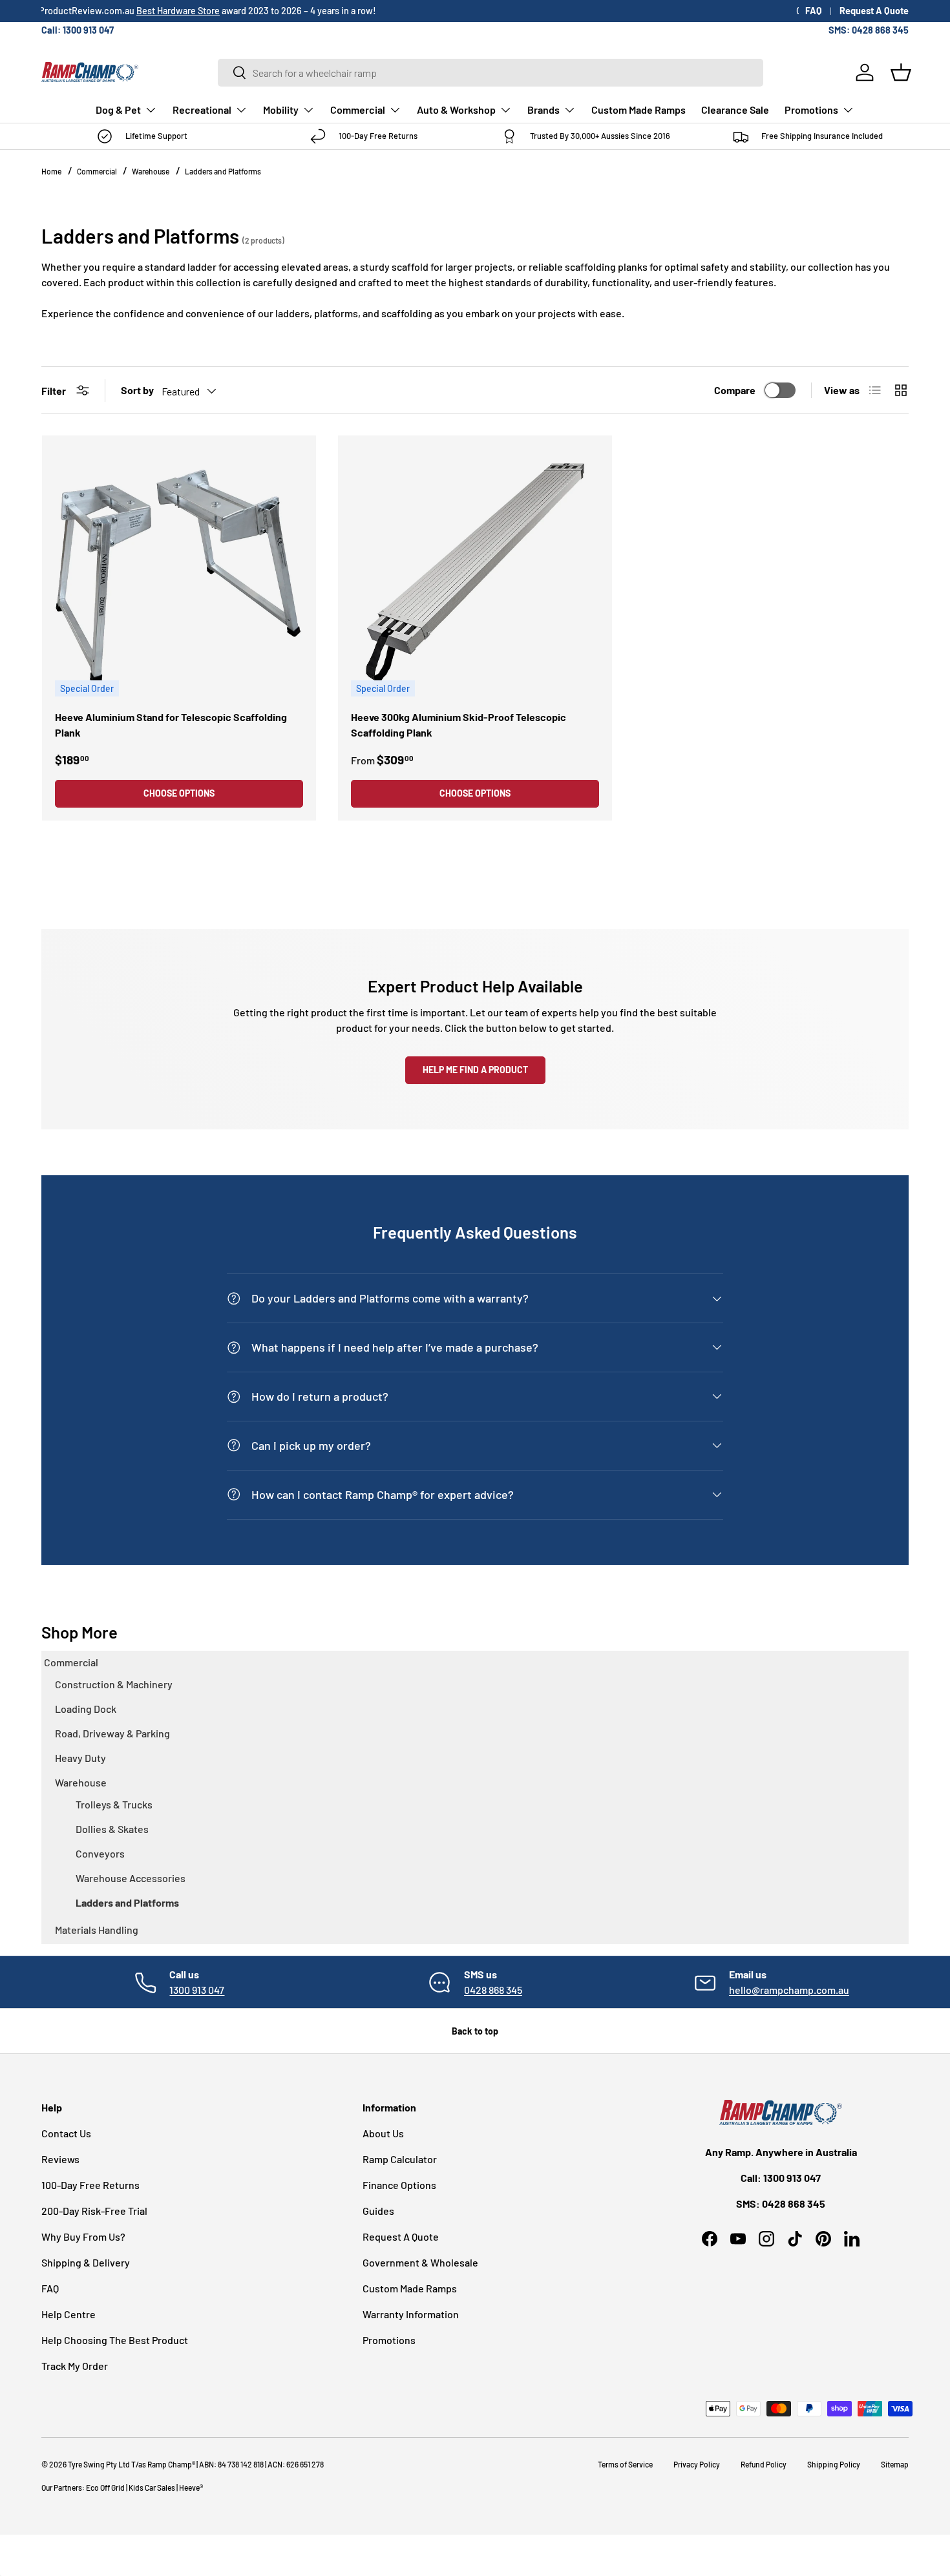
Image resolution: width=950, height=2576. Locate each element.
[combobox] (491, 73)
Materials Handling (97, 1930)
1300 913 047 (197, 1990)
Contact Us (66, 2133)
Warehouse (151, 171)
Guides (378, 2211)
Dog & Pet (118, 110)
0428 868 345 (493, 1990)
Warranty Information (411, 2314)
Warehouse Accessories (131, 1878)
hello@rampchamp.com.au (789, 1990)
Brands (544, 110)
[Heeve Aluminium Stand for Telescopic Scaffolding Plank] (179, 572)
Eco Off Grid (105, 2487)
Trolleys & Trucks (114, 1804)
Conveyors (100, 1853)
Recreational (202, 110)
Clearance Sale (735, 110)
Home (51, 171)
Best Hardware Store (181, 11)
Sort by (137, 390)
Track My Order (75, 2366)
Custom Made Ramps (639, 110)
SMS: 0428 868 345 (869, 30)
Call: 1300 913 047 (78, 30)
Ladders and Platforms (223, 171)
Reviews (60, 2159)
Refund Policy (764, 2464)
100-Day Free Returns (90, 2185)
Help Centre (69, 2314)
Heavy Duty (80, 1758)
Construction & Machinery (114, 1684)
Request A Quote (874, 11)
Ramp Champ (170, 2464)
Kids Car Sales (152, 2487)
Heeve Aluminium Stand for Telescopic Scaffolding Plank (171, 725)
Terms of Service (625, 2464)
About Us (383, 2133)
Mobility (281, 110)
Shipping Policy (834, 2464)
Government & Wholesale (420, 2262)
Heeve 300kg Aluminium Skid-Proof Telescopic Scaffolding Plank (459, 725)
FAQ (814, 11)
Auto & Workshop (456, 110)
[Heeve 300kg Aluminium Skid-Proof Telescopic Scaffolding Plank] (475, 572)
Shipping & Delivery (86, 2262)
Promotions (811, 110)
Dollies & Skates (112, 1829)
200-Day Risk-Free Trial (94, 2211)
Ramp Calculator (400, 2159)
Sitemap (895, 2464)
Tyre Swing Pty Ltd (99, 2464)
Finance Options (399, 2185)
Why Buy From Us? (83, 2236)
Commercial (358, 110)
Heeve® (191, 2487)
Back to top (475, 2031)
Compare (735, 390)
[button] (901, 72)
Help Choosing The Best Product (115, 2340)
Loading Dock (86, 1709)
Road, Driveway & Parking (112, 1733)
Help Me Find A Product (475, 1070)
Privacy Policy (697, 2464)
